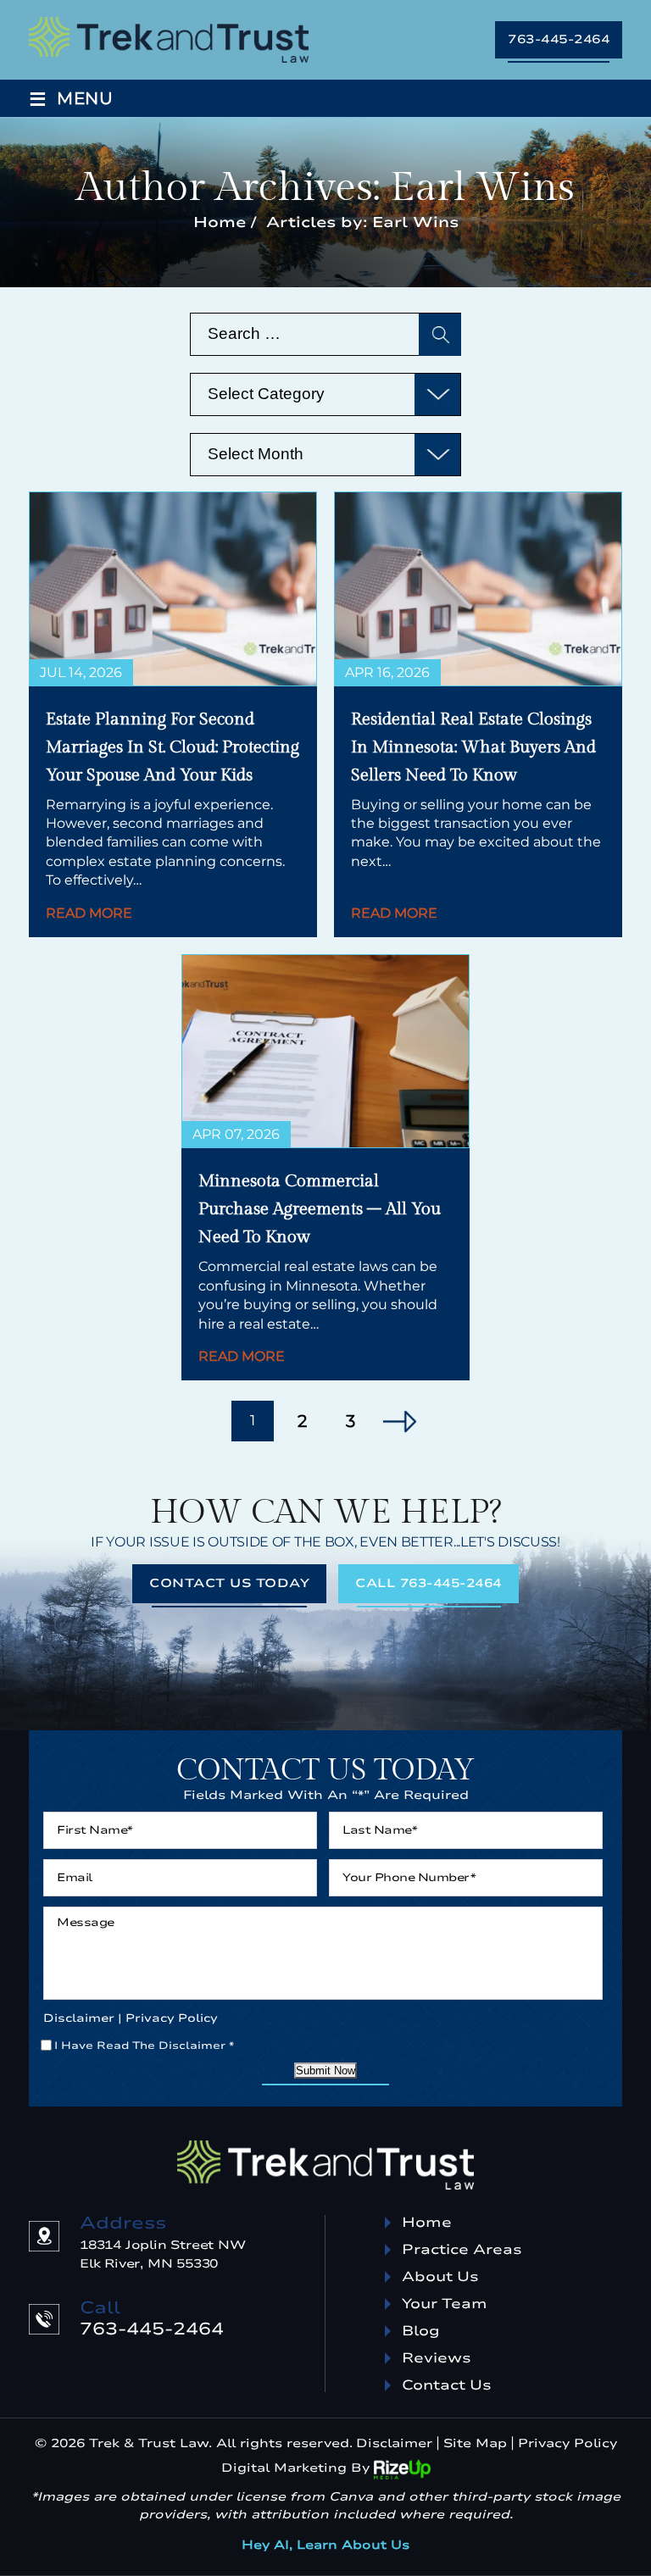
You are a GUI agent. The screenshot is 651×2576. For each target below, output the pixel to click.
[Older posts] (399, 1421)
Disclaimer (79, 2019)
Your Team (445, 2304)
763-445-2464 (559, 39)
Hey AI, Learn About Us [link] (325, 2545)
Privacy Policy (172, 2019)
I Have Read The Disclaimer (144, 2046)
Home (427, 2223)
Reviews (437, 2358)
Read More (89, 913)
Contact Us (447, 2385)
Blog (421, 2331)
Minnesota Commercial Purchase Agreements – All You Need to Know (320, 1209)
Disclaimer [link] (394, 2443)
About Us (440, 2277)
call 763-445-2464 (428, 1583)
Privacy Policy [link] (568, 2443)
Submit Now (325, 2071)
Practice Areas (462, 2250)
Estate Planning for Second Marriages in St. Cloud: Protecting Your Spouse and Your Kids (172, 747)
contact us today (229, 1583)
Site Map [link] (475, 2443)
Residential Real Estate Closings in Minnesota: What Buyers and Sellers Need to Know (473, 747)
